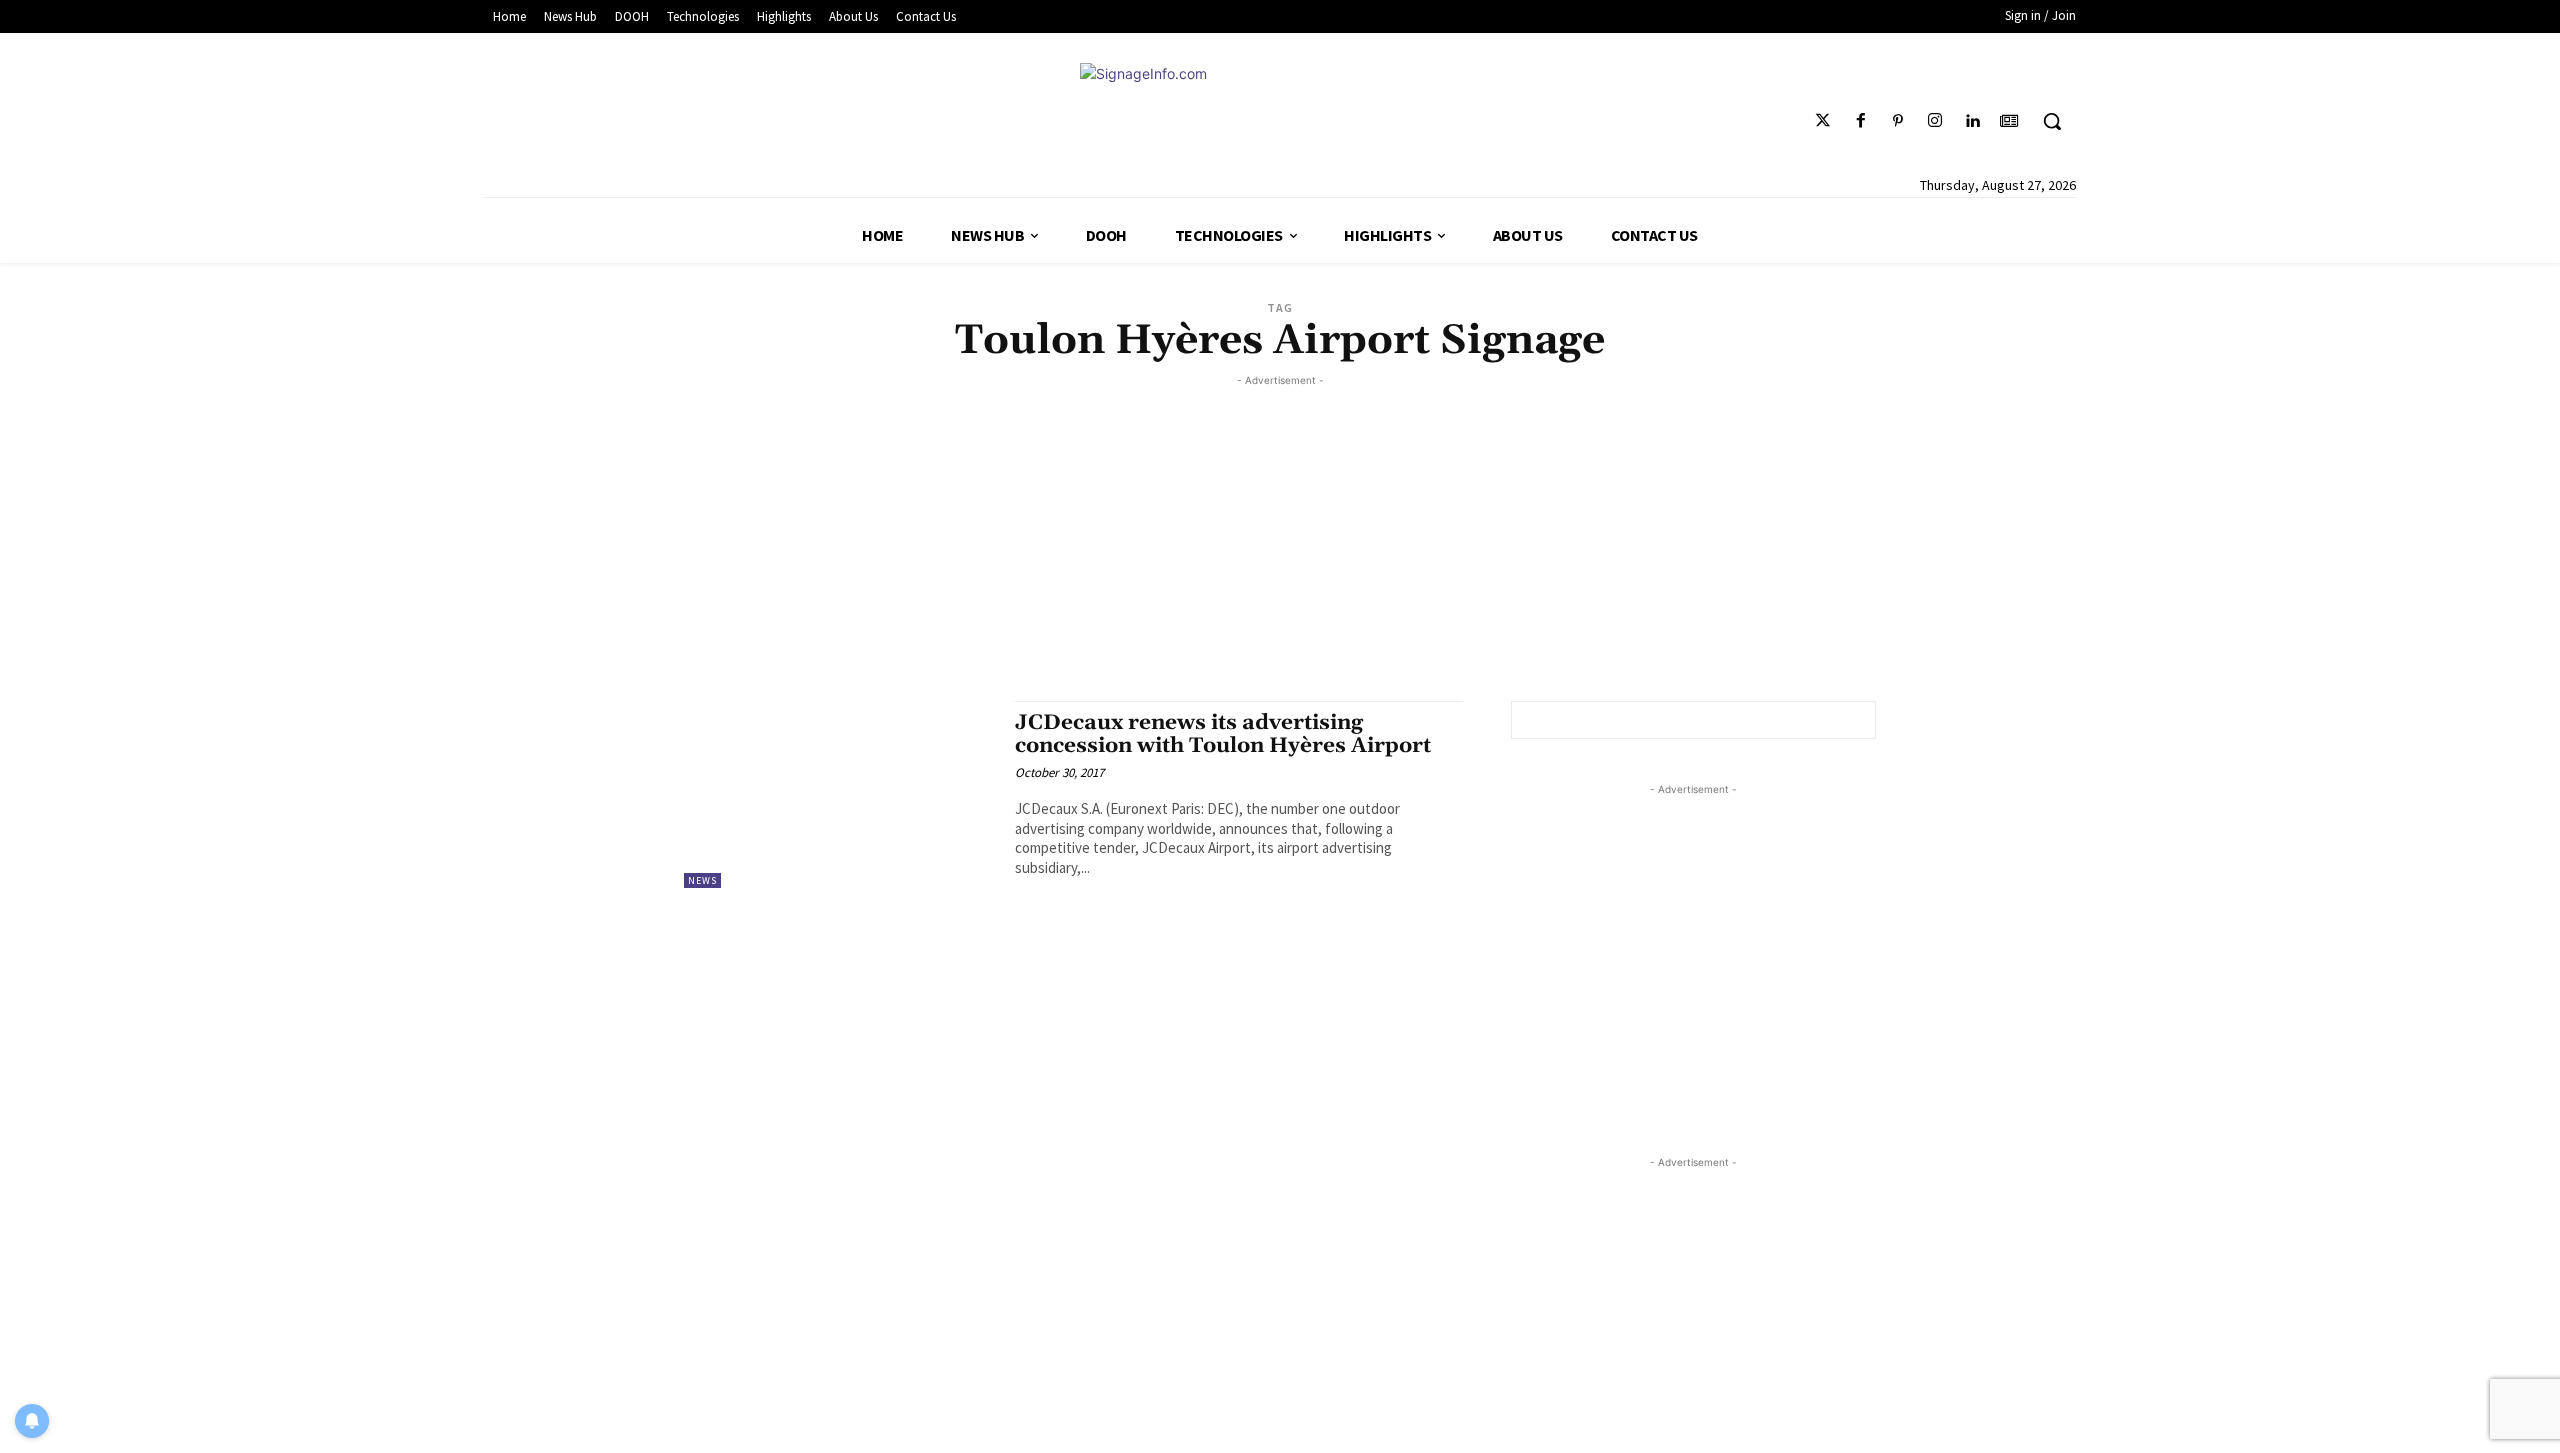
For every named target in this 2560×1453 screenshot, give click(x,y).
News (702, 880)
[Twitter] (1823, 121)
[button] (2052, 121)
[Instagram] (1934, 121)
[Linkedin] (1972, 121)
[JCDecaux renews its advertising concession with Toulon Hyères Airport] (839, 794)
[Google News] (2009, 121)
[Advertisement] (1280, 531)
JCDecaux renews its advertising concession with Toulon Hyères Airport (1223, 734)
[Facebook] (1860, 121)
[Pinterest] (1897, 121)
